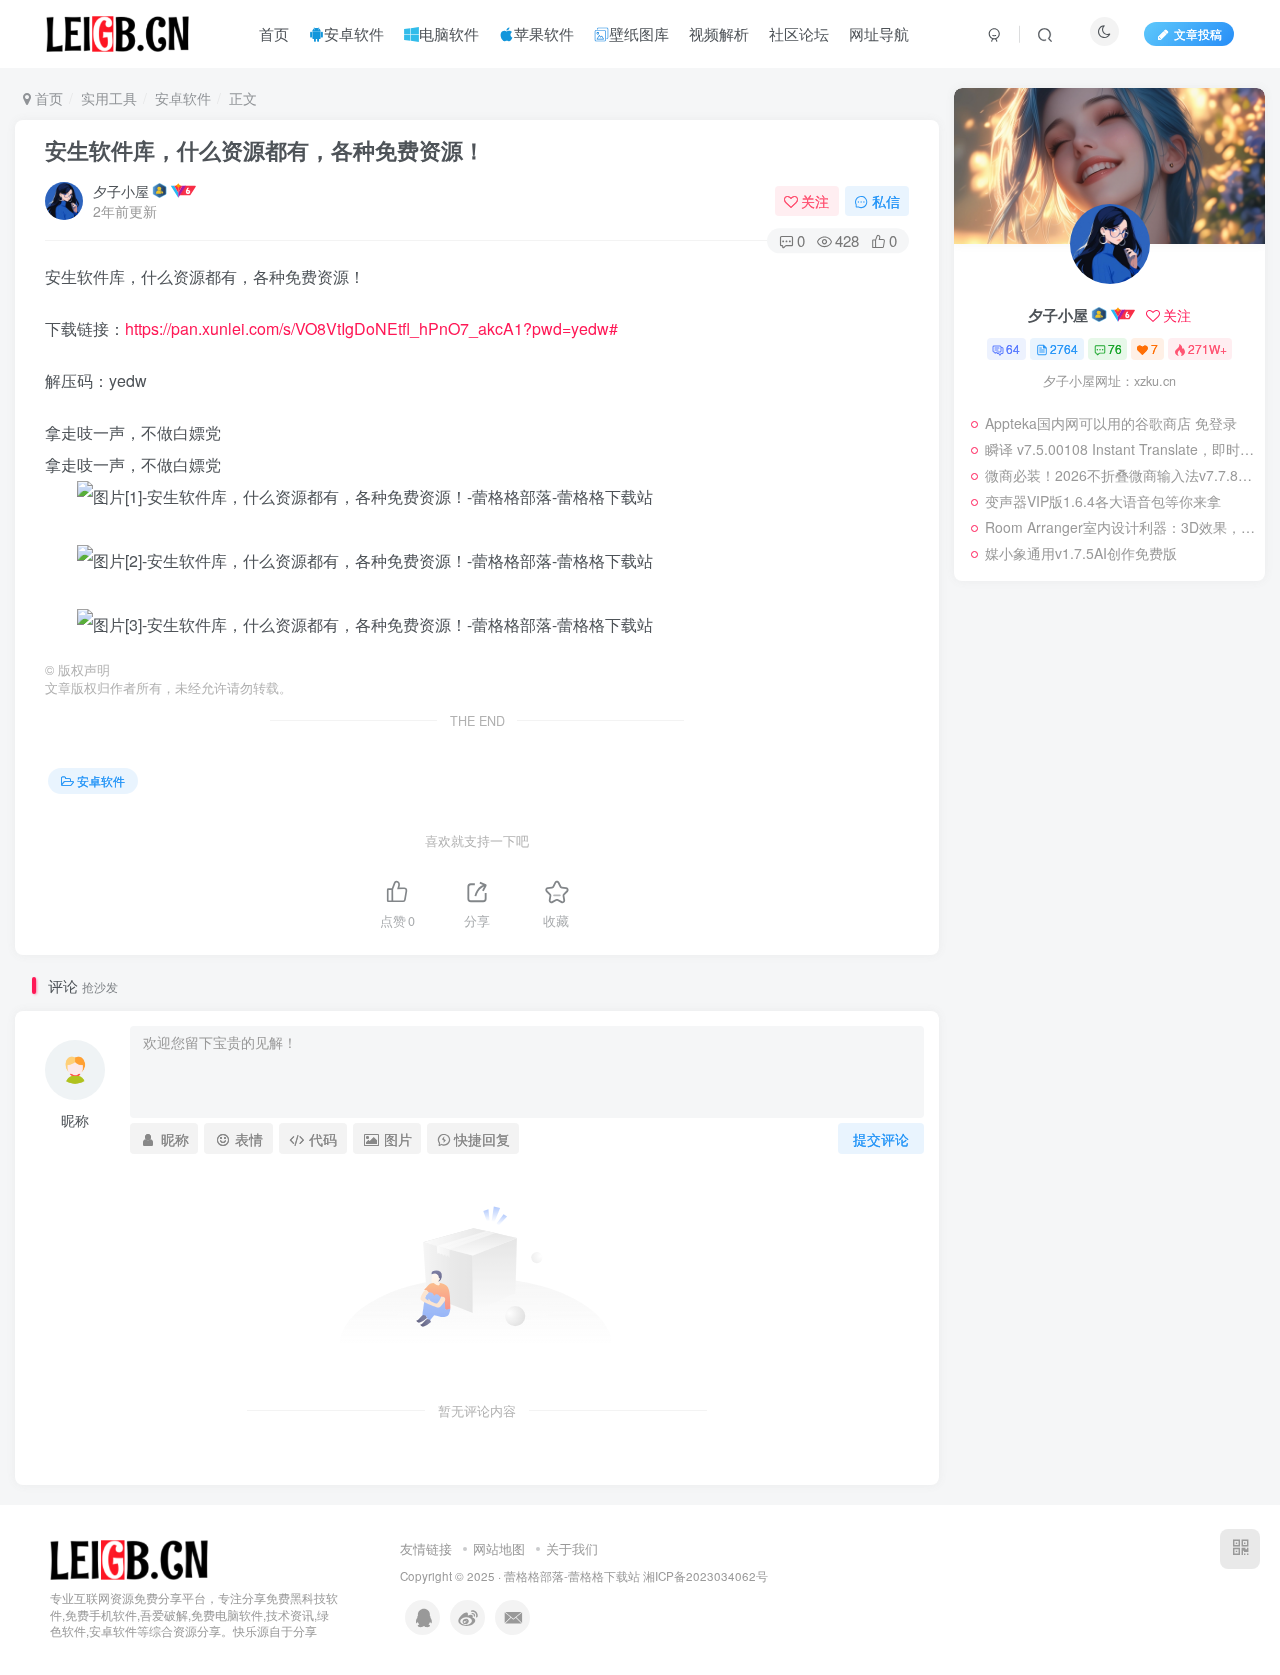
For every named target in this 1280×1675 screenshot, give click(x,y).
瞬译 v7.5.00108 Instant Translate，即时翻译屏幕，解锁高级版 (1120, 449)
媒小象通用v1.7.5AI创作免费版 (1081, 553)
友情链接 (426, 1548)
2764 (1064, 348)
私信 (886, 201)
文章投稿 (1198, 33)
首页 (47, 98)
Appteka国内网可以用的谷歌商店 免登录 (1111, 423)
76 (1115, 348)
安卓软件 (183, 98)
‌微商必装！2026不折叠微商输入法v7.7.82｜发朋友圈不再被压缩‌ (1120, 475)
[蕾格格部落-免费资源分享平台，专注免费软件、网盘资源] (129, 1557)
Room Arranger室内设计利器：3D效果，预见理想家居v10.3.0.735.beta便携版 (1120, 527)
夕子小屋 (121, 191)
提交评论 (881, 1139)
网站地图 (499, 1548)
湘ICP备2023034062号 (705, 1576)
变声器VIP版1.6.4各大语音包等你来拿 (1103, 501)
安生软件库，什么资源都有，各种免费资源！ (265, 150)
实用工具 (109, 98)
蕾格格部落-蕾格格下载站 (572, 1576)
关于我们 (572, 1548)
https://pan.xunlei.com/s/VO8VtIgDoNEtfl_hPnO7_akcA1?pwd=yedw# (371, 328)
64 (1013, 348)
